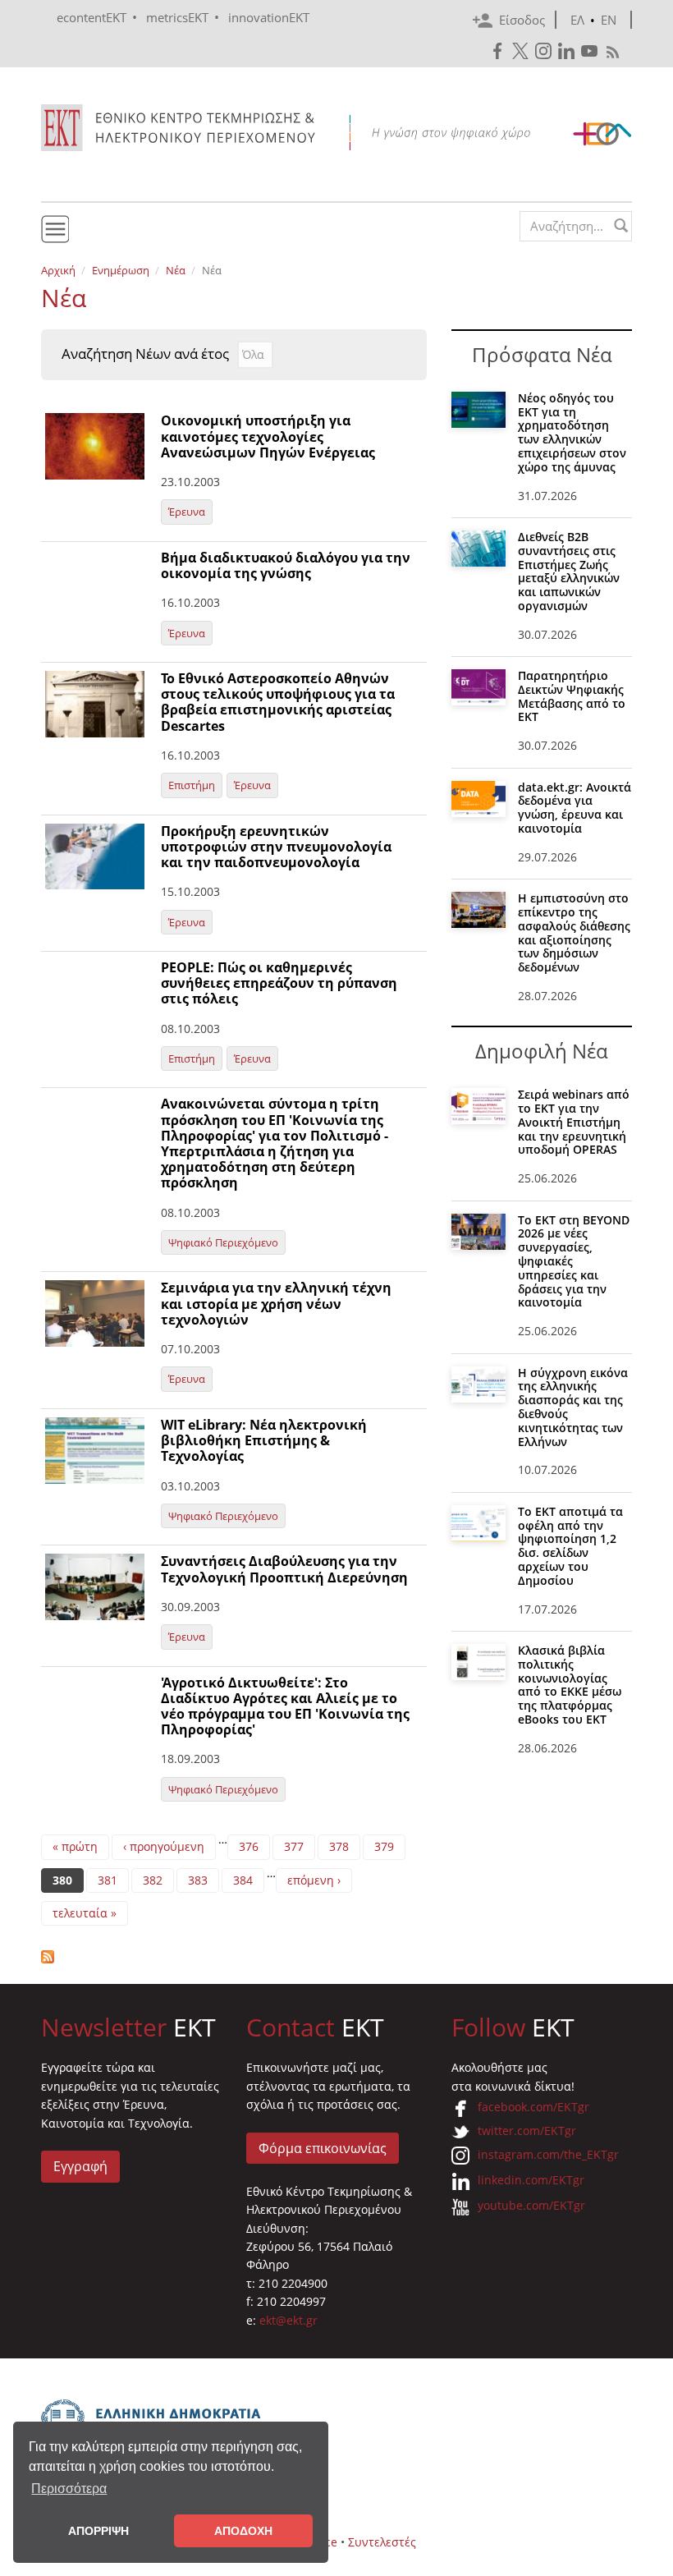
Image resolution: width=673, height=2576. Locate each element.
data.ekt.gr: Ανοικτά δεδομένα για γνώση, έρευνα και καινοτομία (575, 808)
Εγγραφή (80, 2166)
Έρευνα (187, 512)
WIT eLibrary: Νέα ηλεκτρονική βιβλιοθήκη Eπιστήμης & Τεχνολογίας (264, 1440)
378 (339, 1846)
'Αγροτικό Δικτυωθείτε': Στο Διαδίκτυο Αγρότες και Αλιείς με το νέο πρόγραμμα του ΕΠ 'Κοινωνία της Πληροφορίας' (285, 1706)
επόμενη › (314, 1880)
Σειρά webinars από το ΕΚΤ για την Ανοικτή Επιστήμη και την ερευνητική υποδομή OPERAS (574, 1122)
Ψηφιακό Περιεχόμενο (223, 1242)
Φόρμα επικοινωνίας (323, 2148)
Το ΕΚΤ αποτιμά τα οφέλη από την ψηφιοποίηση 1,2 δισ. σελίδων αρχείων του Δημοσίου (570, 1546)
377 (294, 1846)
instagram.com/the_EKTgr (548, 2154)
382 (153, 1880)
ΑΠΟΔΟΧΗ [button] (243, 2531)
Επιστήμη (192, 785)
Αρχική (58, 270)
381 (108, 1880)
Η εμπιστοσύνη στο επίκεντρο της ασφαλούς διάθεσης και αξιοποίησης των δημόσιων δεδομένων (574, 932)
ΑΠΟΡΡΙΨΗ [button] (98, 2531)
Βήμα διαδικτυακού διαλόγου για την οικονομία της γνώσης (286, 565)
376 (249, 1846)
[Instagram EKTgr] (545, 51)
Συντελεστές (382, 2542)
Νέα (176, 270)
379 (384, 1846)
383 (198, 1880)
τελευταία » (85, 1913)
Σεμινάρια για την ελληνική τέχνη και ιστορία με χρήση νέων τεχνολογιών (276, 1303)
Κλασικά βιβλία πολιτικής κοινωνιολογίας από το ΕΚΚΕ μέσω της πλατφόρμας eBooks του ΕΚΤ (570, 1685)
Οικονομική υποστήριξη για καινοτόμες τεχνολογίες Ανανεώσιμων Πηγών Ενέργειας (268, 436)
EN (609, 20)
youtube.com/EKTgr (531, 2205)
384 (243, 1880)
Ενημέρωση (121, 270)
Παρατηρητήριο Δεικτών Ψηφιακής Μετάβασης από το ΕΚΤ (572, 696)
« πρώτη (75, 1846)
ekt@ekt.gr (288, 2320)
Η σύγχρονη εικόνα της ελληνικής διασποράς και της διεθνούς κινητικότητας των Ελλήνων (573, 1407)
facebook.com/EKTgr (533, 2107)
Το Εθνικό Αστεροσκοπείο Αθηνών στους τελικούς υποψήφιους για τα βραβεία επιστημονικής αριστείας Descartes (278, 702)
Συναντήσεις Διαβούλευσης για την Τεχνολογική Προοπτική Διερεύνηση (284, 1569)
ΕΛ (577, 20)
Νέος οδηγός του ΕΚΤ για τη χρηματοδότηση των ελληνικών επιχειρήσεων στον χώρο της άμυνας (572, 432)
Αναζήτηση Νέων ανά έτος (145, 354)
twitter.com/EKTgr (527, 2131)
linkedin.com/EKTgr (531, 2180)
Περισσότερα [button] (69, 2489)
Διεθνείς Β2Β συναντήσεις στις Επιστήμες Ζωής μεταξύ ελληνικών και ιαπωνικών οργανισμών (569, 571)
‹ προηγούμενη (164, 1846)
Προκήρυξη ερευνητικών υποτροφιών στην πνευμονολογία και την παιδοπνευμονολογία (276, 847)
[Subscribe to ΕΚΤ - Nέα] (234, 1957)
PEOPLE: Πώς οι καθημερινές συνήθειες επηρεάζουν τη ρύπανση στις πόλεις (279, 983)
